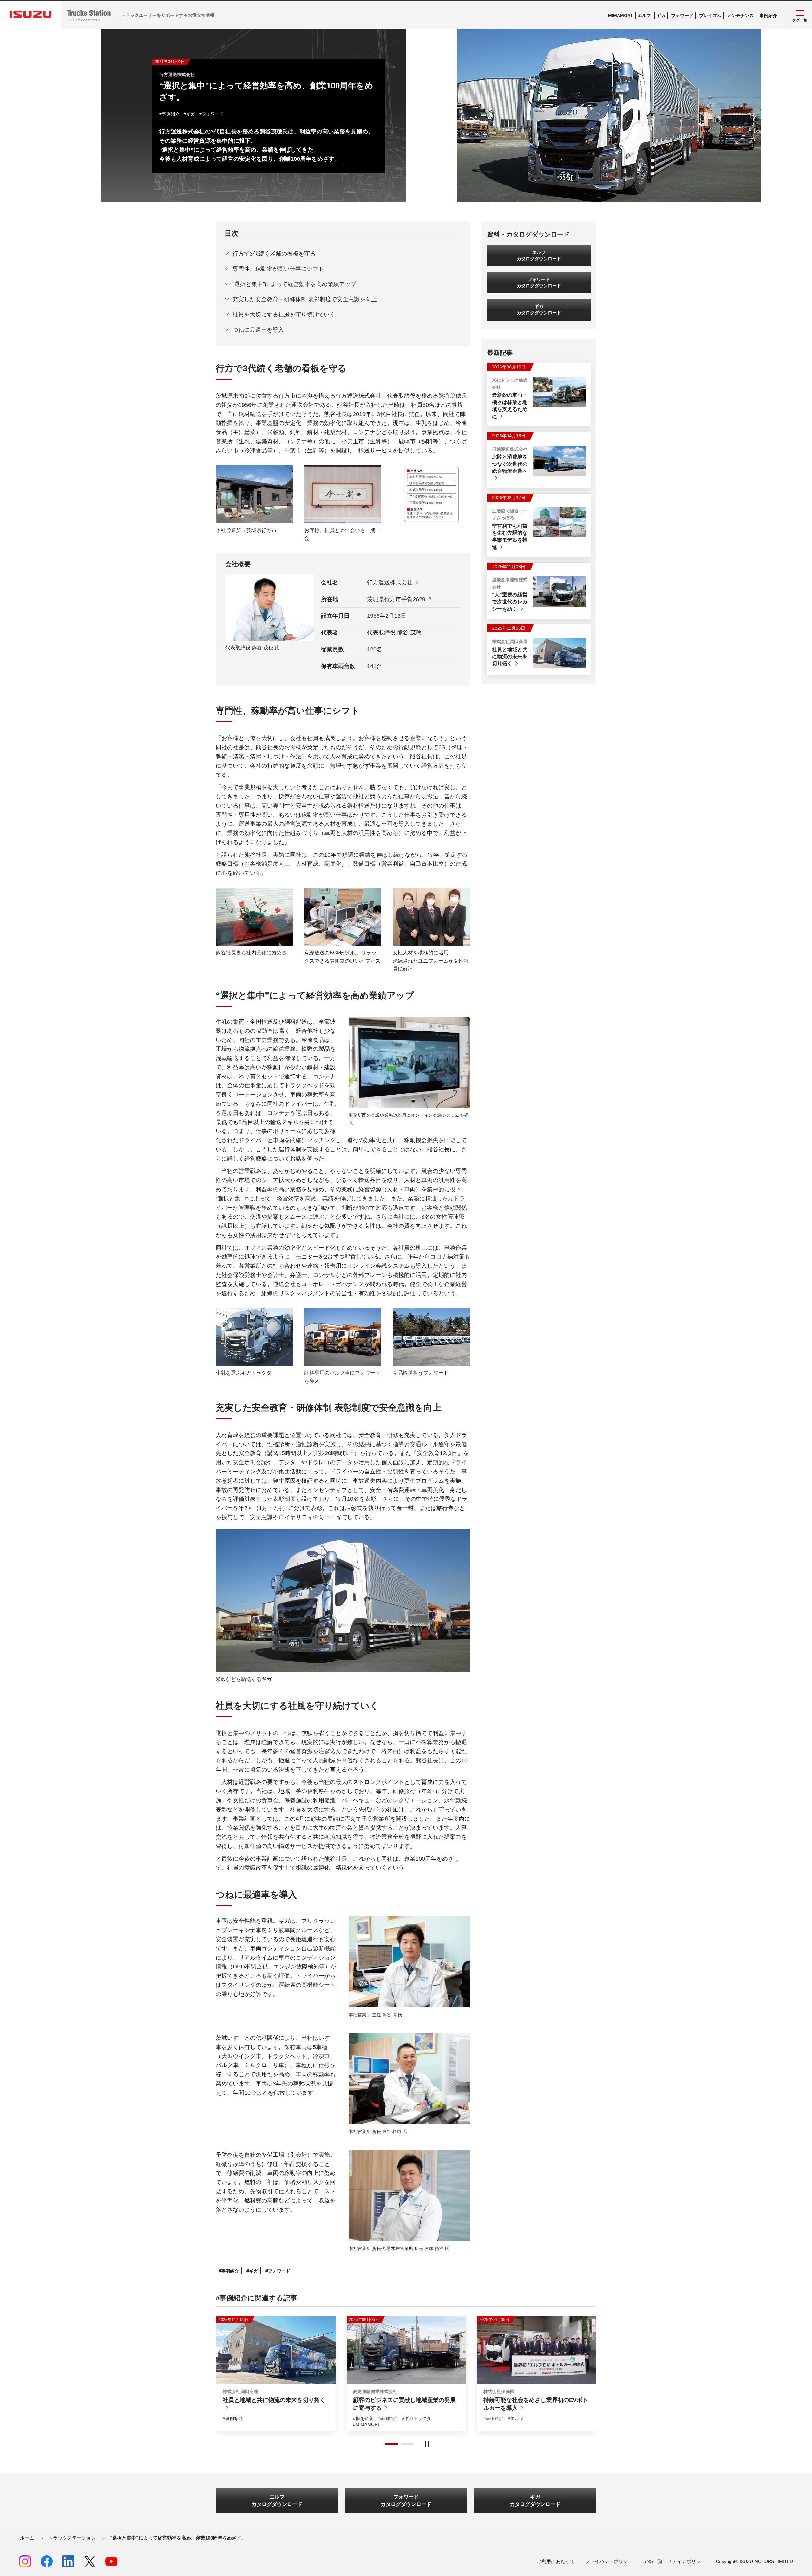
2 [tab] (407, 2444)
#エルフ (285, 2410)
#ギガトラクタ (432, 2418)
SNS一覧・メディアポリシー (674, 2561)
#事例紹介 (169, 114)
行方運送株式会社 (390, 582)
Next (221, 2378)
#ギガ (189, 114)
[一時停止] (427, 2444)
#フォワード (212, 114)
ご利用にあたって (556, 2561)
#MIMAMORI (260, 2410)
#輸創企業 (363, 2418)
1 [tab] (391, 2444)
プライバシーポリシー (609, 2561)
